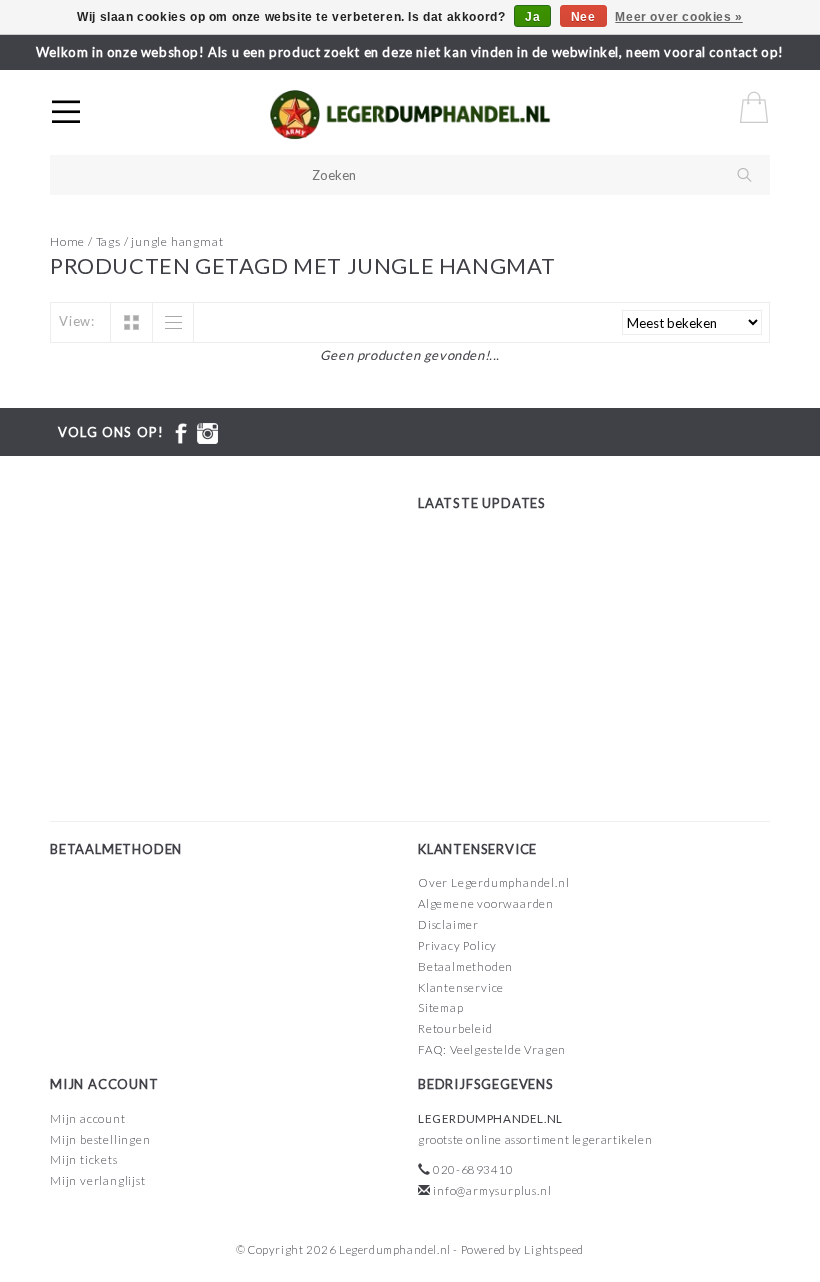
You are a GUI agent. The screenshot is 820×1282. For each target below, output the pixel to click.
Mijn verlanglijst (98, 1180)
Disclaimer (448, 924)
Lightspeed (554, 1249)
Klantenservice (461, 987)
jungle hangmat (177, 241)
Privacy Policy (457, 945)
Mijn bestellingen (100, 1139)
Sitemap (441, 1007)
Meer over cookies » (678, 17)
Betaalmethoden (465, 966)
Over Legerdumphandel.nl (493, 882)
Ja (532, 17)
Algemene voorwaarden (486, 903)
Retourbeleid (455, 1028)
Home (67, 241)
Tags (108, 241)
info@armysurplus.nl (492, 1190)
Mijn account (88, 1118)
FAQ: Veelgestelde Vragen (492, 1049)
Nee (583, 17)
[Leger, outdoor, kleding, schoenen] (480, 115)
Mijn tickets (84, 1159)
